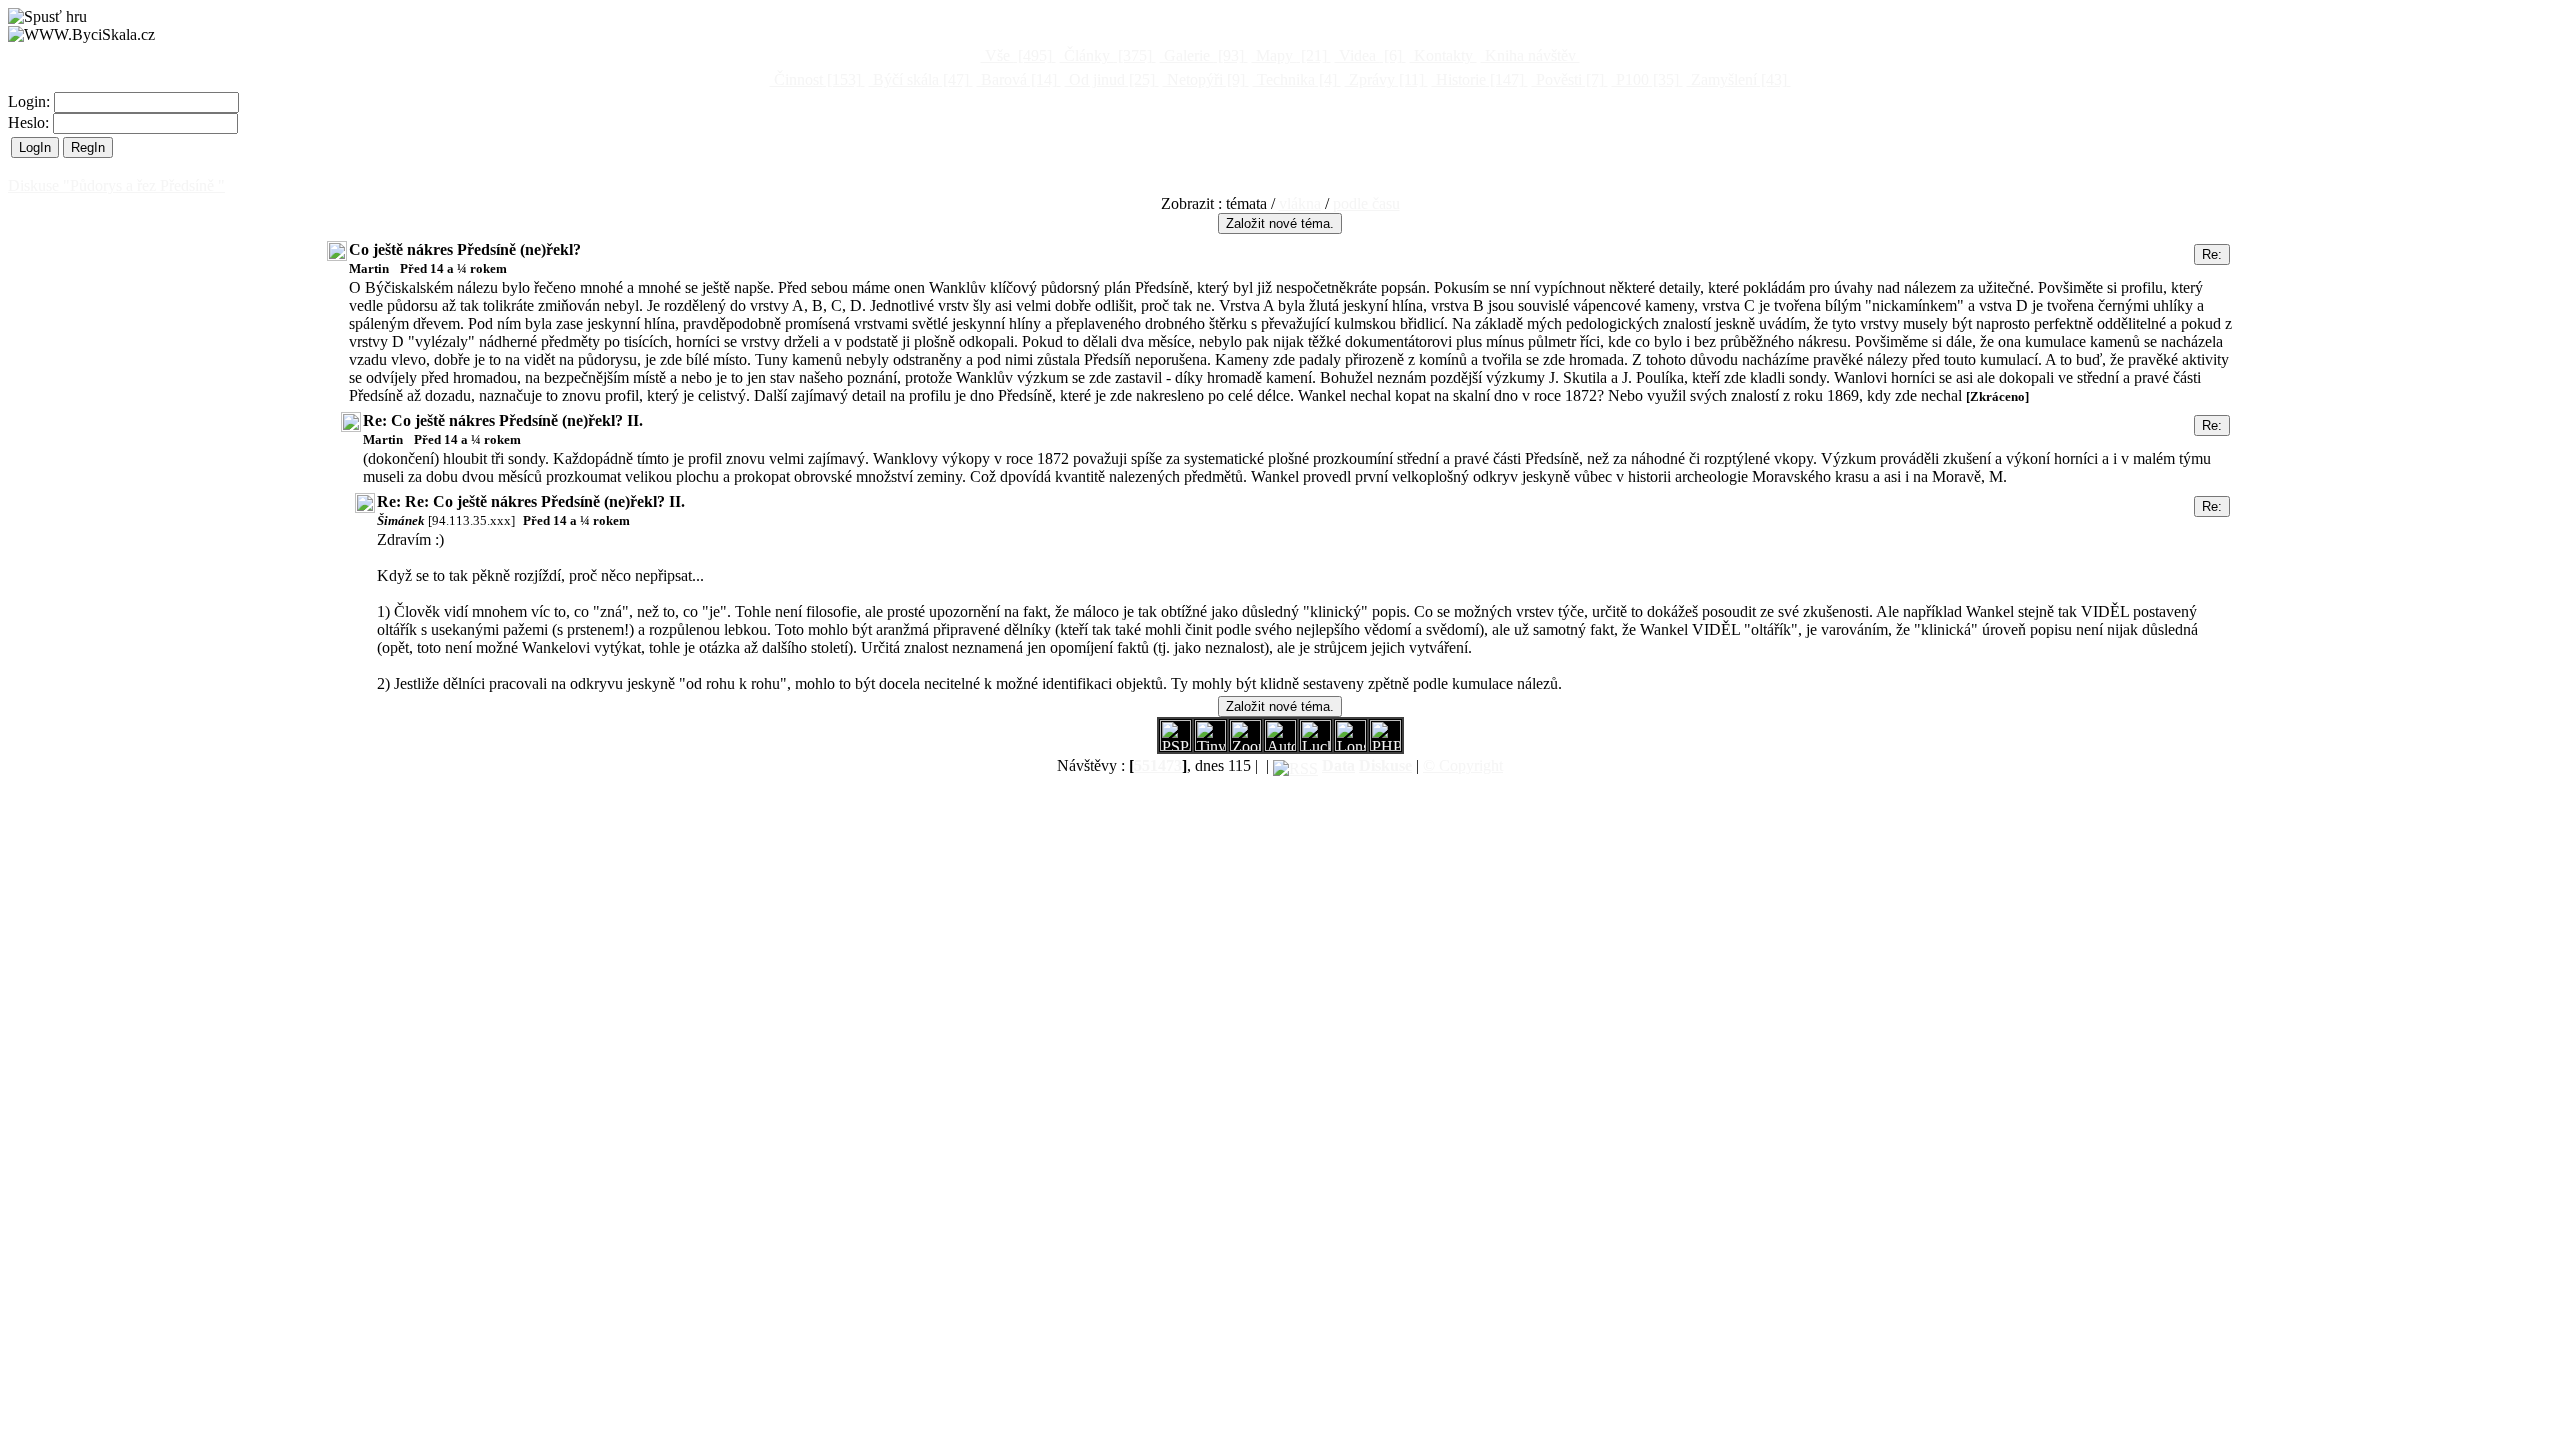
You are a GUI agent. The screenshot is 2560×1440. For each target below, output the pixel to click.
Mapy (1289, 55)
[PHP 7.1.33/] (1385, 745)
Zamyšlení (1737, 79)
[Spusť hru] (47, 17)
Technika (1295, 79)
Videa (1368, 55)
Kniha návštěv (1530, 55)
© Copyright (1463, 765)
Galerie (1202, 55)
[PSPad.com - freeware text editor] (1175, 745)
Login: (31, 101)
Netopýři (1204, 79)
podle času (1366, 203)
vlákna (1300, 203)
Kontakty (1443, 55)
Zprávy (1384, 79)
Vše (1016, 55)
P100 (1645, 79)
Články (1106, 55)
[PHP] (1350, 745)
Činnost (815, 79)
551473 (1158, 765)
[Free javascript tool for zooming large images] (1315, 745)
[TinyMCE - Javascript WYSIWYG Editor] (1210, 745)
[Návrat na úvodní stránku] (81, 35)
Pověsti (1568, 79)
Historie (1478, 79)
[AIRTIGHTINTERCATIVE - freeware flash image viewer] (1280, 745)
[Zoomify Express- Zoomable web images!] (1245, 745)
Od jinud (1110, 79)
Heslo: (30, 122)
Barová (1017, 79)
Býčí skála (919, 79)
